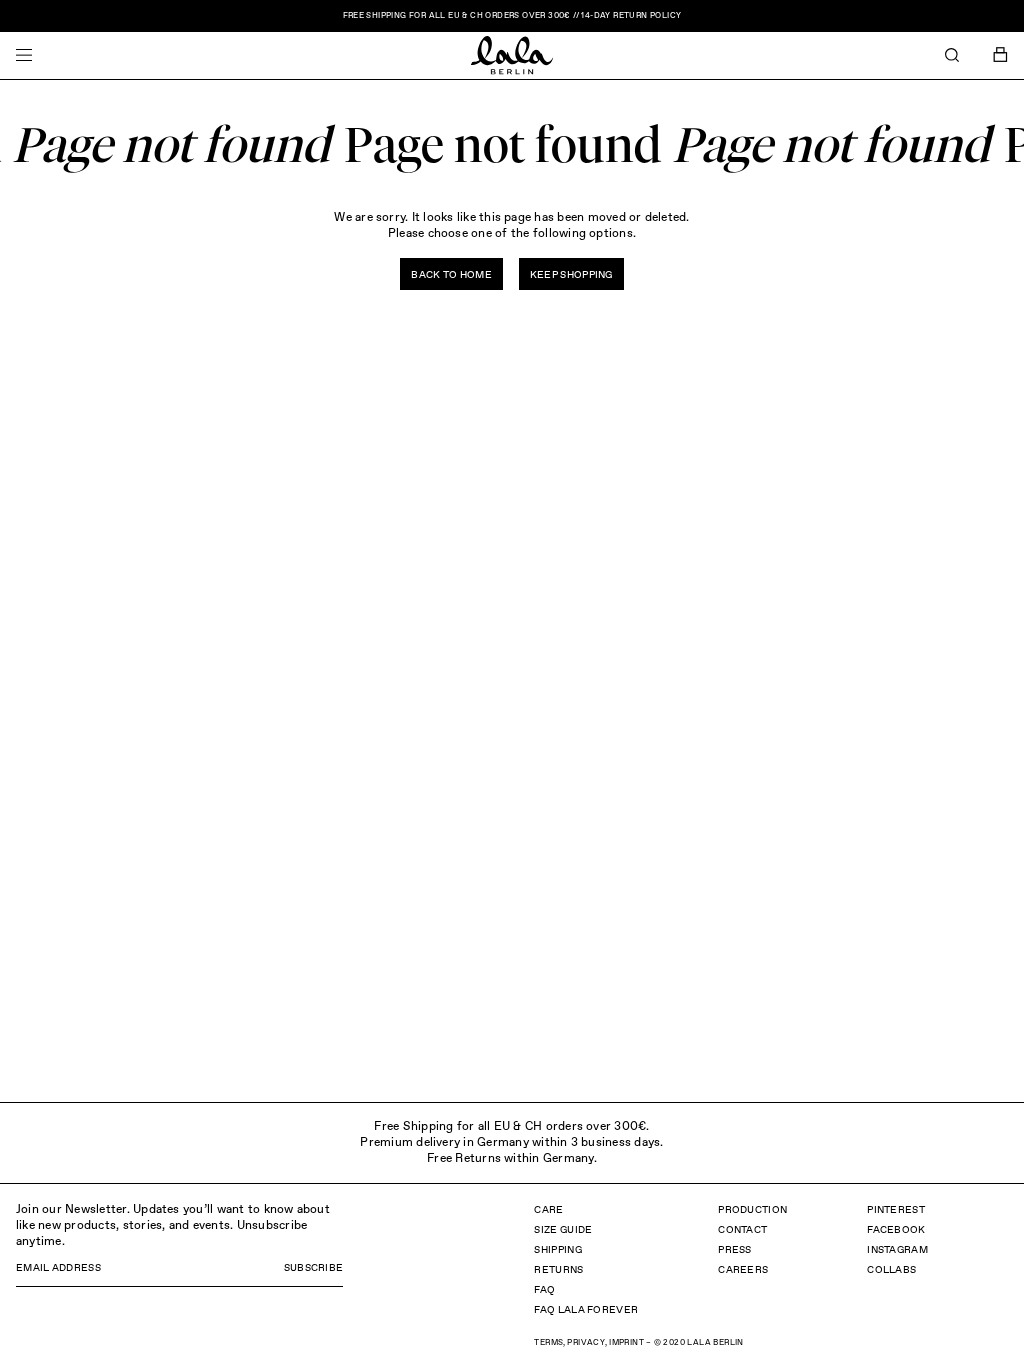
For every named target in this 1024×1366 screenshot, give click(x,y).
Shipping (557, 1250)
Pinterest (896, 1210)
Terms (548, 1343)
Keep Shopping (571, 275)
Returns (558, 1270)
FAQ (544, 1290)
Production (752, 1210)
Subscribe (314, 1268)
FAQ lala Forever (586, 1310)
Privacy (586, 1343)
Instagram (897, 1250)
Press (735, 1250)
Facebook (896, 1230)
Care (548, 1210)
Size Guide (563, 1230)
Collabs (891, 1270)
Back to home (451, 275)
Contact (742, 1230)
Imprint (626, 1343)
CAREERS (743, 1270)
